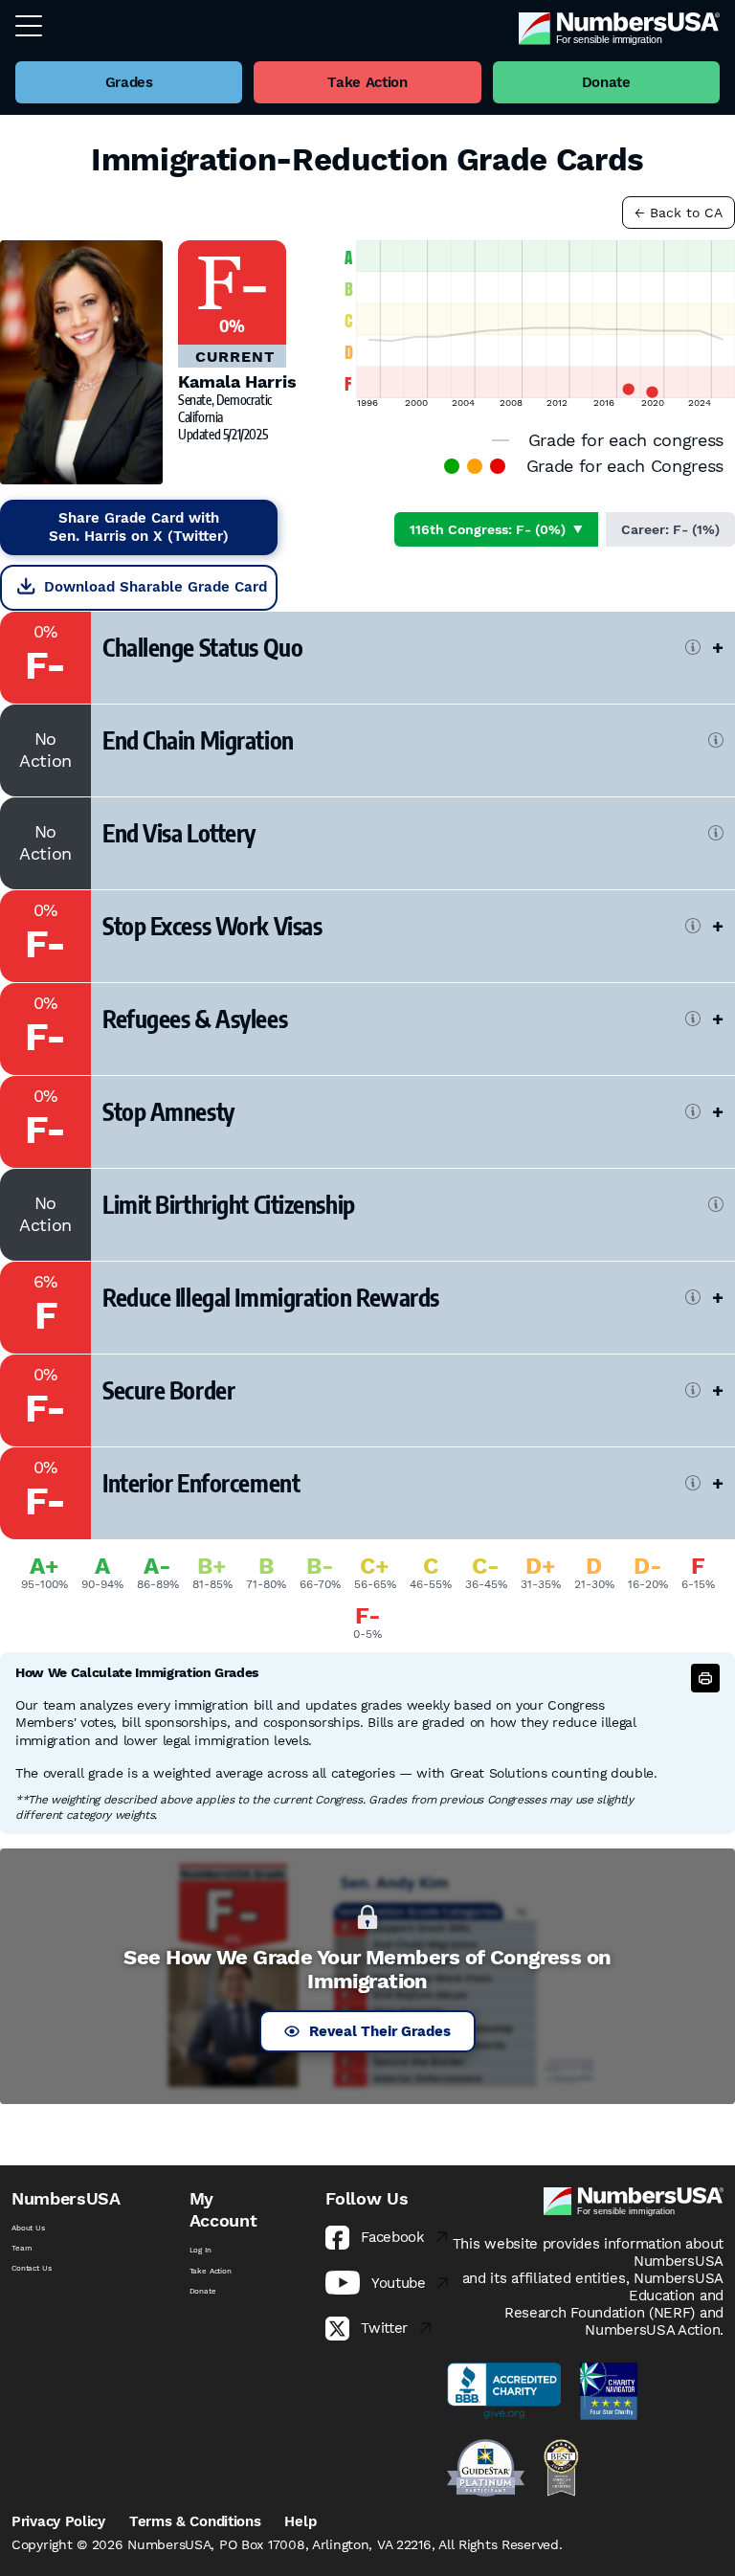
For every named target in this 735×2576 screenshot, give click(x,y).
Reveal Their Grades (380, 2031)
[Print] (705, 1678)
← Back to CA (679, 213)
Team (22, 2248)
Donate (203, 2291)
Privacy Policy (58, 2521)
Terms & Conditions (195, 2521)
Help (300, 2521)
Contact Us (31, 2268)
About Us (28, 2228)
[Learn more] (693, 647)
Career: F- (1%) (670, 529)
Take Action (211, 2271)
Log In (200, 2250)
